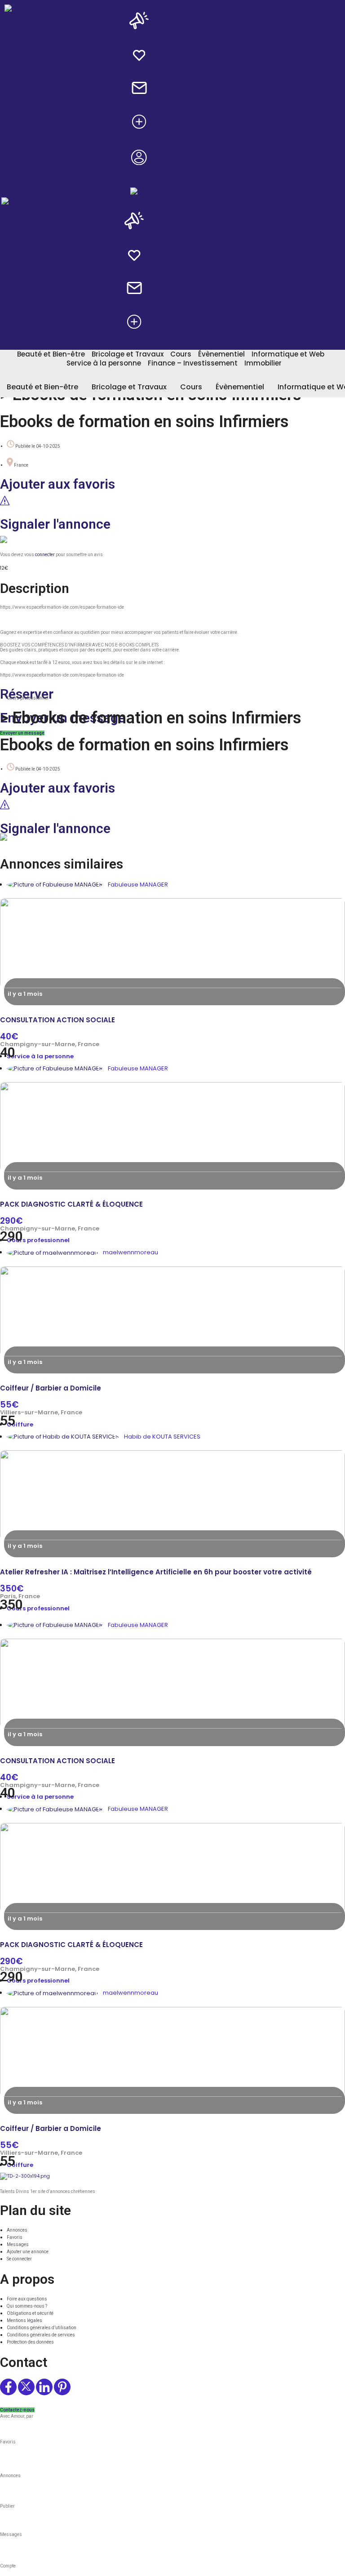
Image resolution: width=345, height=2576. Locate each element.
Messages (139, 109)
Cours (181, 354)
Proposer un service (139, 145)
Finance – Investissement (193, 363)
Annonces (139, 45)
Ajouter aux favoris (57, 484)
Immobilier (263, 363)
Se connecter (139, 180)
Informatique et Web (288, 354)
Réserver (27, 694)
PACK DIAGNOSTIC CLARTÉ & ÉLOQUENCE (71, 1204)
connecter (45, 555)
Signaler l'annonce (55, 524)
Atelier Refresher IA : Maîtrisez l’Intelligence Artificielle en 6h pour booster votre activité (156, 1572)
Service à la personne (104, 363)
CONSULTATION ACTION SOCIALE (57, 1020)
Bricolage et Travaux (128, 354)
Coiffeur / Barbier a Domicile (51, 1388)
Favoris (139, 77)
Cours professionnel (28, 698)
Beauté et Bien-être (51, 354)
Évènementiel (221, 354)
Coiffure (20, 1424)
